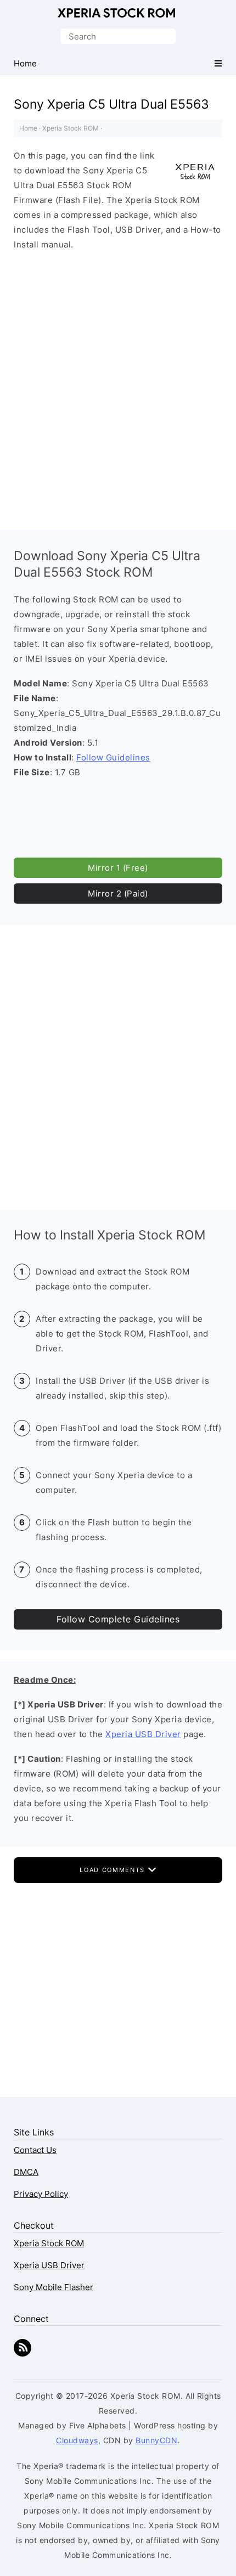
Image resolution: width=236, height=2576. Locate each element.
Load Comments (113, 1870)
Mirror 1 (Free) (118, 868)
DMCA (26, 2172)
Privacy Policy (41, 2194)
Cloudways (77, 2440)
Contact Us (35, 2150)
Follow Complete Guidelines (118, 1619)
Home (28, 128)
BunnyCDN (156, 2440)
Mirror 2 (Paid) (118, 894)
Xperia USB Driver (143, 1734)
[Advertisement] (118, 388)
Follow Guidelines (113, 757)
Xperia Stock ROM (118, 13)
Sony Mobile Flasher (54, 2287)
